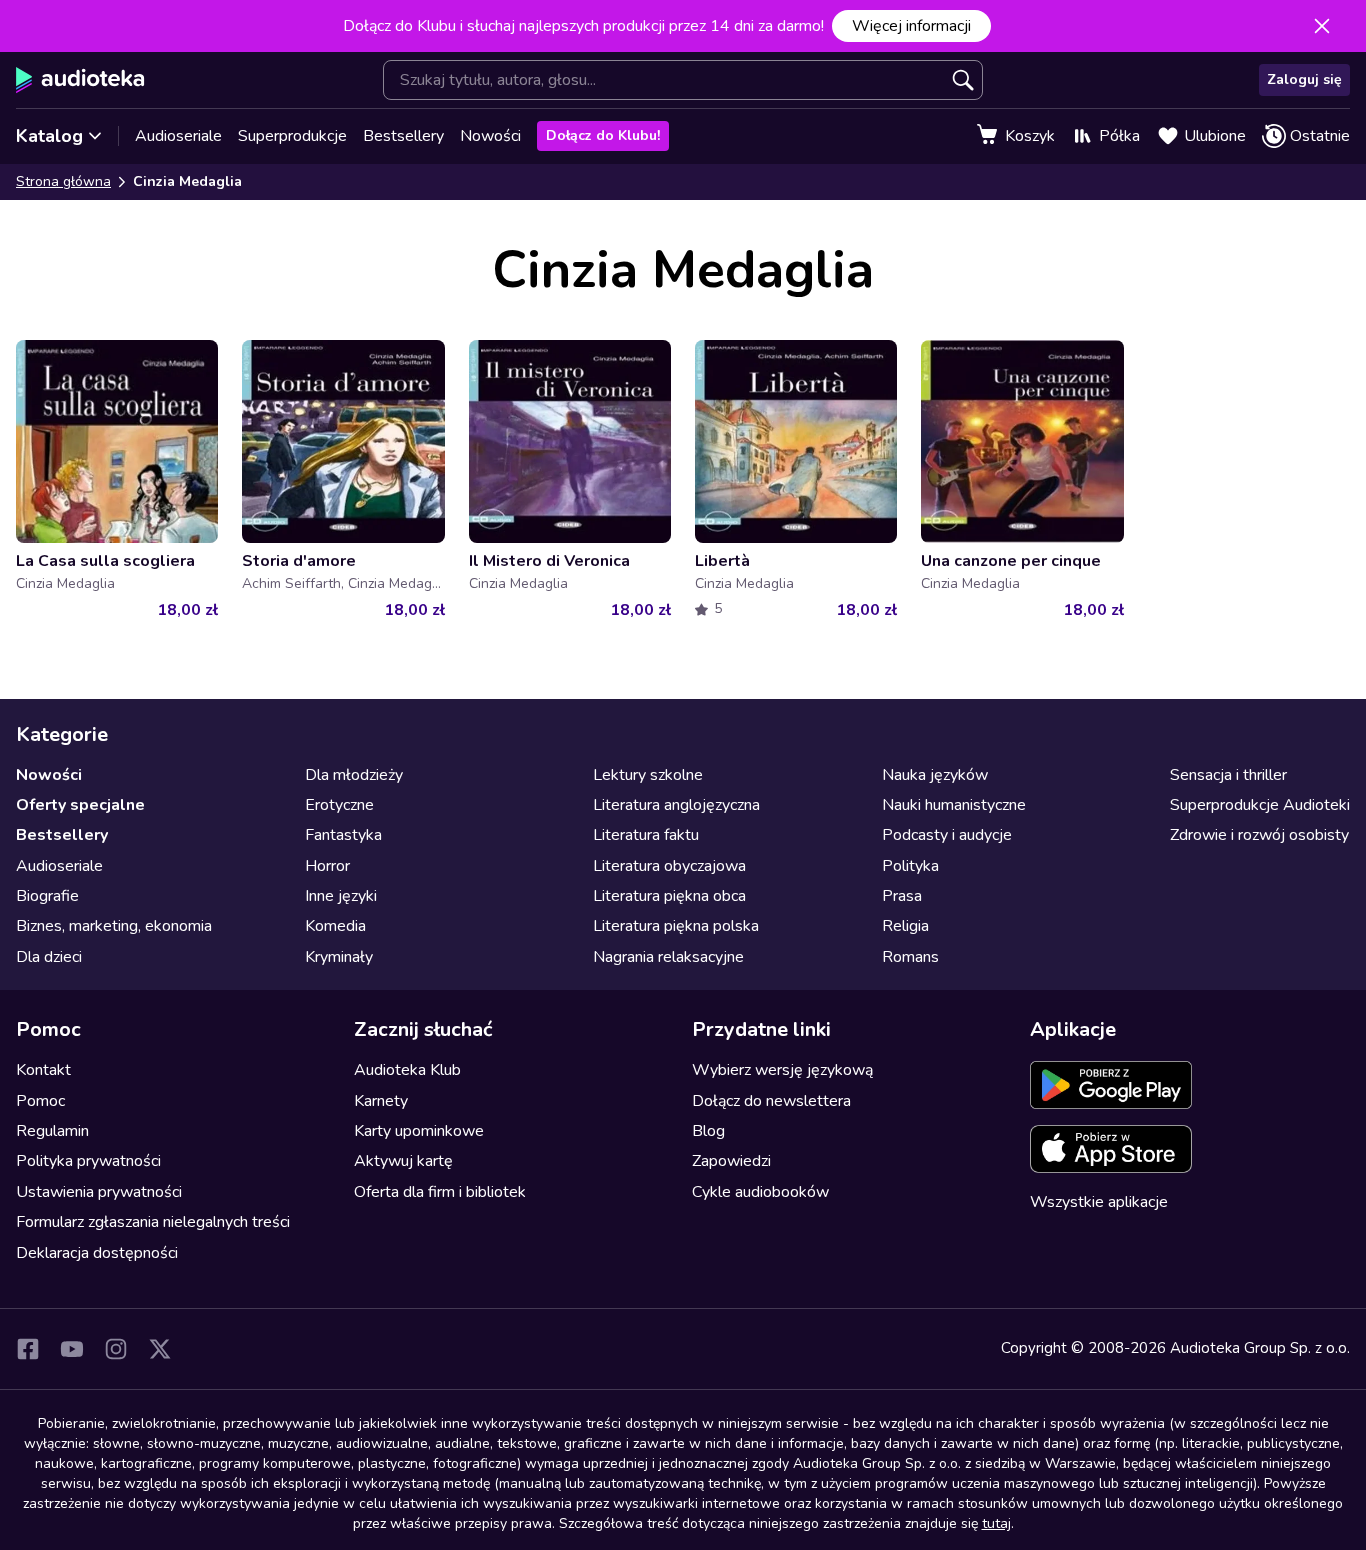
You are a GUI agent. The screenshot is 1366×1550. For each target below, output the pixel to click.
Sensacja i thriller (1228, 775)
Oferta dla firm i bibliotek (440, 1192)
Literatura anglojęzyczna (676, 805)
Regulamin (52, 1131)
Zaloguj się (1304, 79)
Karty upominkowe (419, 1131)
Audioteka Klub (407, 1070)
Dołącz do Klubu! (603, 135)
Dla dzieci (49, 957)
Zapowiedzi (731, 1161)
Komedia (335, 926)
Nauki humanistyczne (954, 805)
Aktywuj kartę (403, 1161)
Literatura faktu (646, 835)
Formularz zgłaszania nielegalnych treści (153, 1222)
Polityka (910, 866)
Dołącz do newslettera (771, 1101)
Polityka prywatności (88, 1161)
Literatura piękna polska (676, 926)
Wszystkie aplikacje (1099, 1202)
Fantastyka (343, 835)
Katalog (49, 136)
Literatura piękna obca (669, 896)
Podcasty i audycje (947, 835)
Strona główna (63, 181)
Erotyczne (339, 805)
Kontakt (43, 1070)
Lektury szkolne (648, 775)
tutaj (996, 1523)
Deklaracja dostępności (97, 1253)
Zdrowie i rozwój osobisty (1259, 835)
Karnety (381, 1101)
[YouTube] (72, 1349)
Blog (708, 1131)
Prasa (902, 896)
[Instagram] (116, 1349)
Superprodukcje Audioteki (1260, 805)
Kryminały (339, 957)
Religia (905, 926)
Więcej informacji (911, 26)
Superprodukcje (292, 136)
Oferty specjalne (80, 805)
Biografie (47, 896)
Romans (910, 957)
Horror (327, 866)
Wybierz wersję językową (782, 1070)
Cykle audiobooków (760, 1192)
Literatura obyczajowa (669, 866)
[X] (160, 1349)
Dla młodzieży (354, 775)
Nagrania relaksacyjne (668, 957)
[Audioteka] (80, 80)
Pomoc (40, 1101)
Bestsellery (403, 136)
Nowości (490, 136)
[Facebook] (28, 1349)
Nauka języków (935, 775)
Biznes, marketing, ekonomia (114, 926)
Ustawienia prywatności (99, 1192)
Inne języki (341, 896)
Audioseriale (178, 136)
